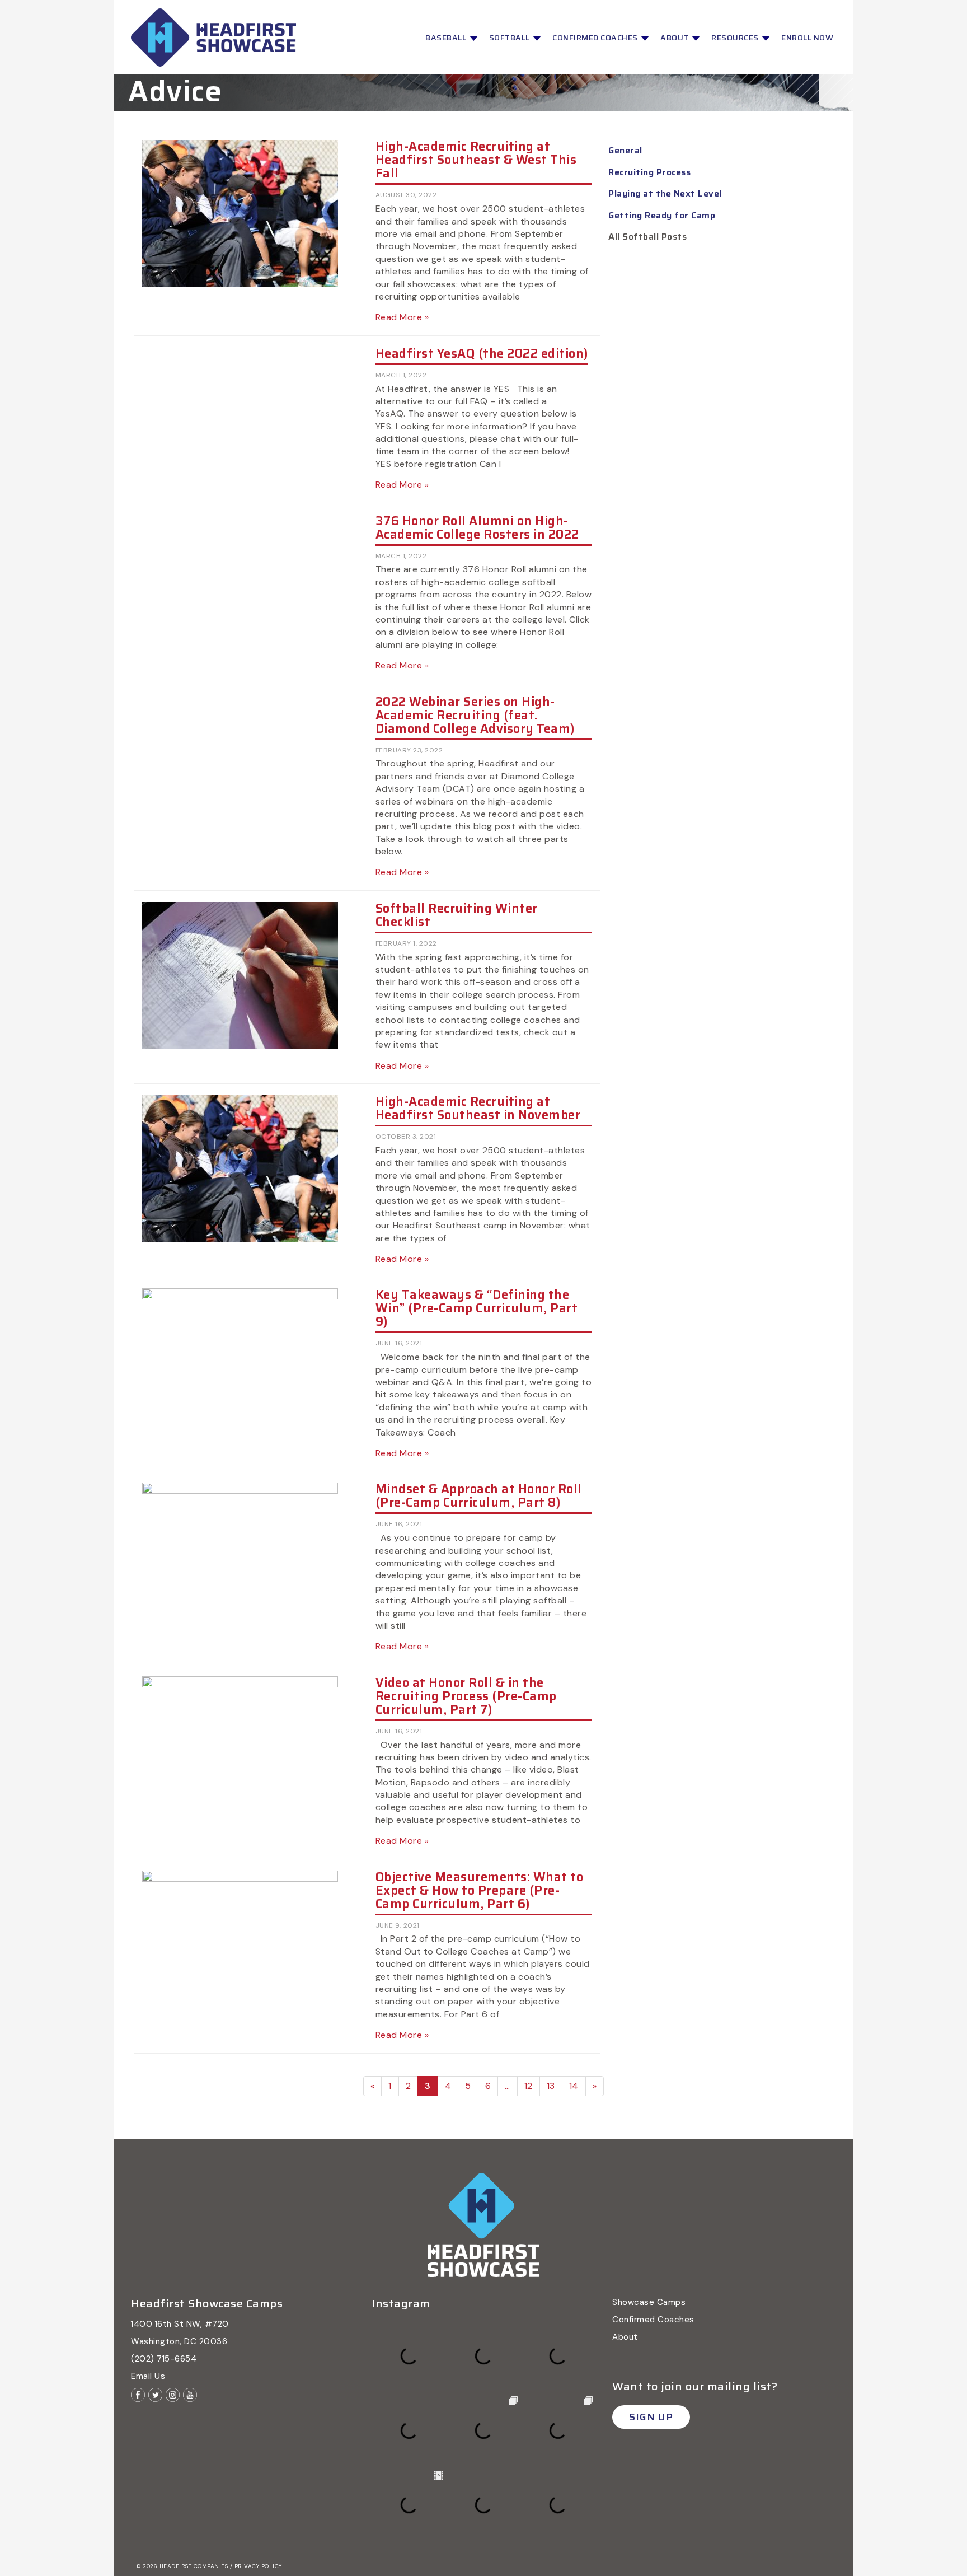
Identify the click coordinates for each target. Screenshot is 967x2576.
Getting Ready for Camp (662, 215)
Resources (736, 38)
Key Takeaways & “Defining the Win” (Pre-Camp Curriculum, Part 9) (477, 1308)
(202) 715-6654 (164, 2359)
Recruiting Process (649, 172)
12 (529, 2086)
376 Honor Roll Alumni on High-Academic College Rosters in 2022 (477, 528)
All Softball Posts (647, 237)
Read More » (402, 317)
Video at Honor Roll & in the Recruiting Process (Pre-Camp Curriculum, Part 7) (466, 1696)
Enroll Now (807, 38)
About (675, 38)
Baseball (447, 38)
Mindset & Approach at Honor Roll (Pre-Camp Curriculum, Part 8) (479, 1496)
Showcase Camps (649, 2302)
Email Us (148, 2376)
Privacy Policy (258, 2566)
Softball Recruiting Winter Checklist (457, 915)
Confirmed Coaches (596, 38)
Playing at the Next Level (665, 193)
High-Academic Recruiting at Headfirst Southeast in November (478, 1108)
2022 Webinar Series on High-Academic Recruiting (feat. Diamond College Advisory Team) (475, 715)
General (625, 150)
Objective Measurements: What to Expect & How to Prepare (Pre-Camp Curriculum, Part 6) (480, 1890)
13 (551, 2086)
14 (574, 2086)
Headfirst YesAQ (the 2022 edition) (482, 354)
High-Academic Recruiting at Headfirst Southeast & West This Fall (476, 160)
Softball (511, 38)
